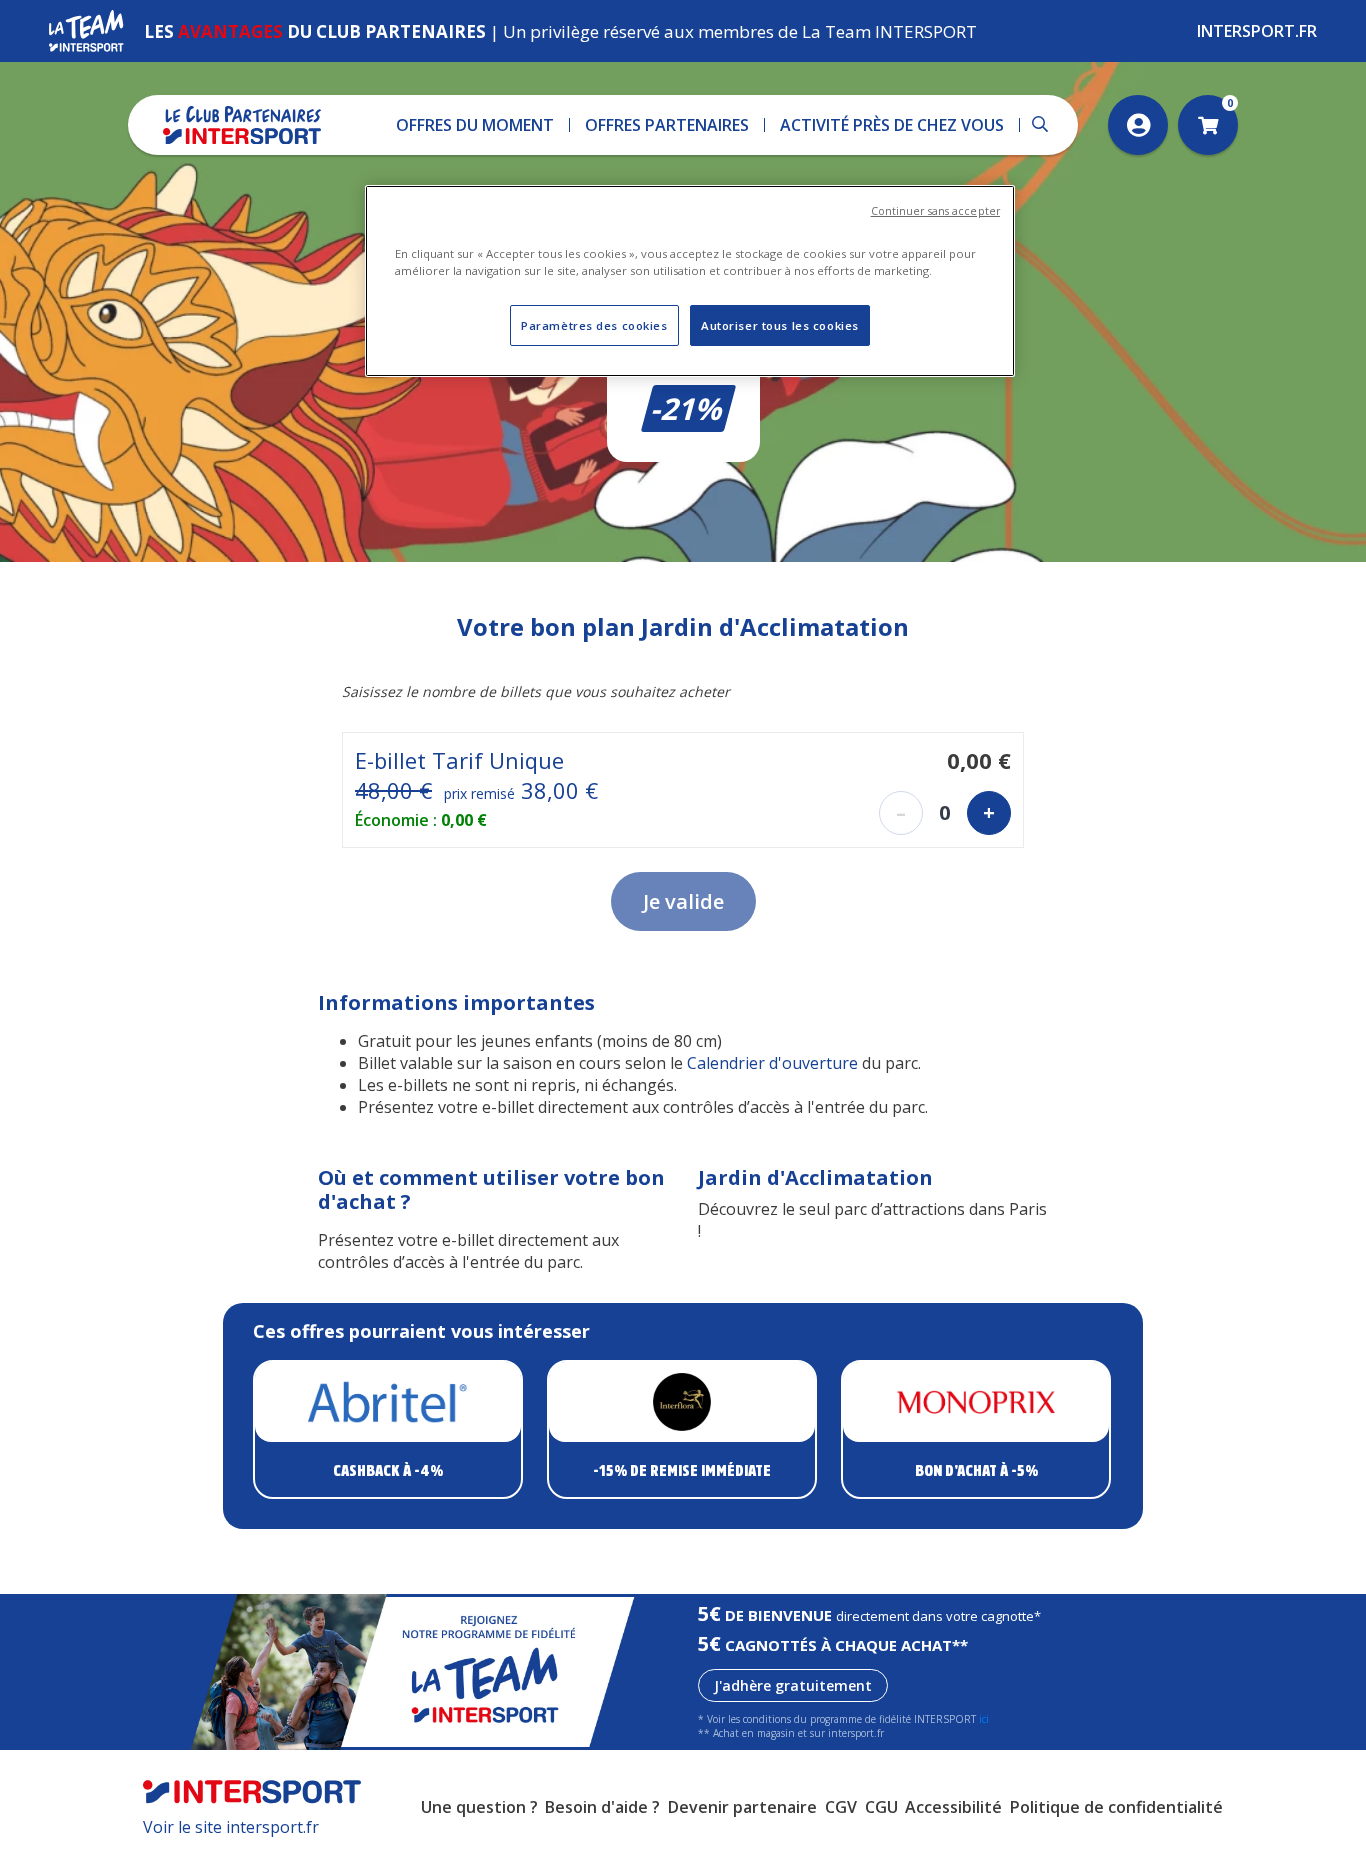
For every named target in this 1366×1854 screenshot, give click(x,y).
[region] (690, 281)
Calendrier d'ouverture (772, 1063)
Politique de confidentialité (1116, 1807)
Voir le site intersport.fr (231, 1827)
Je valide (683, 901)
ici (984, 1719)
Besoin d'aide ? (602, 1807)
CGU (881, 1807)
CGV (841, 1807)
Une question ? (479, 1807)
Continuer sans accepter (935, 211)
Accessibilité (953, 1807)
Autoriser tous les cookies (780, 325)
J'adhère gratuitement (793, 1685)
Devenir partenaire (742, 1807)
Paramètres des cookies (594, 325)
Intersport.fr (1257, 31)
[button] (475, 125)
